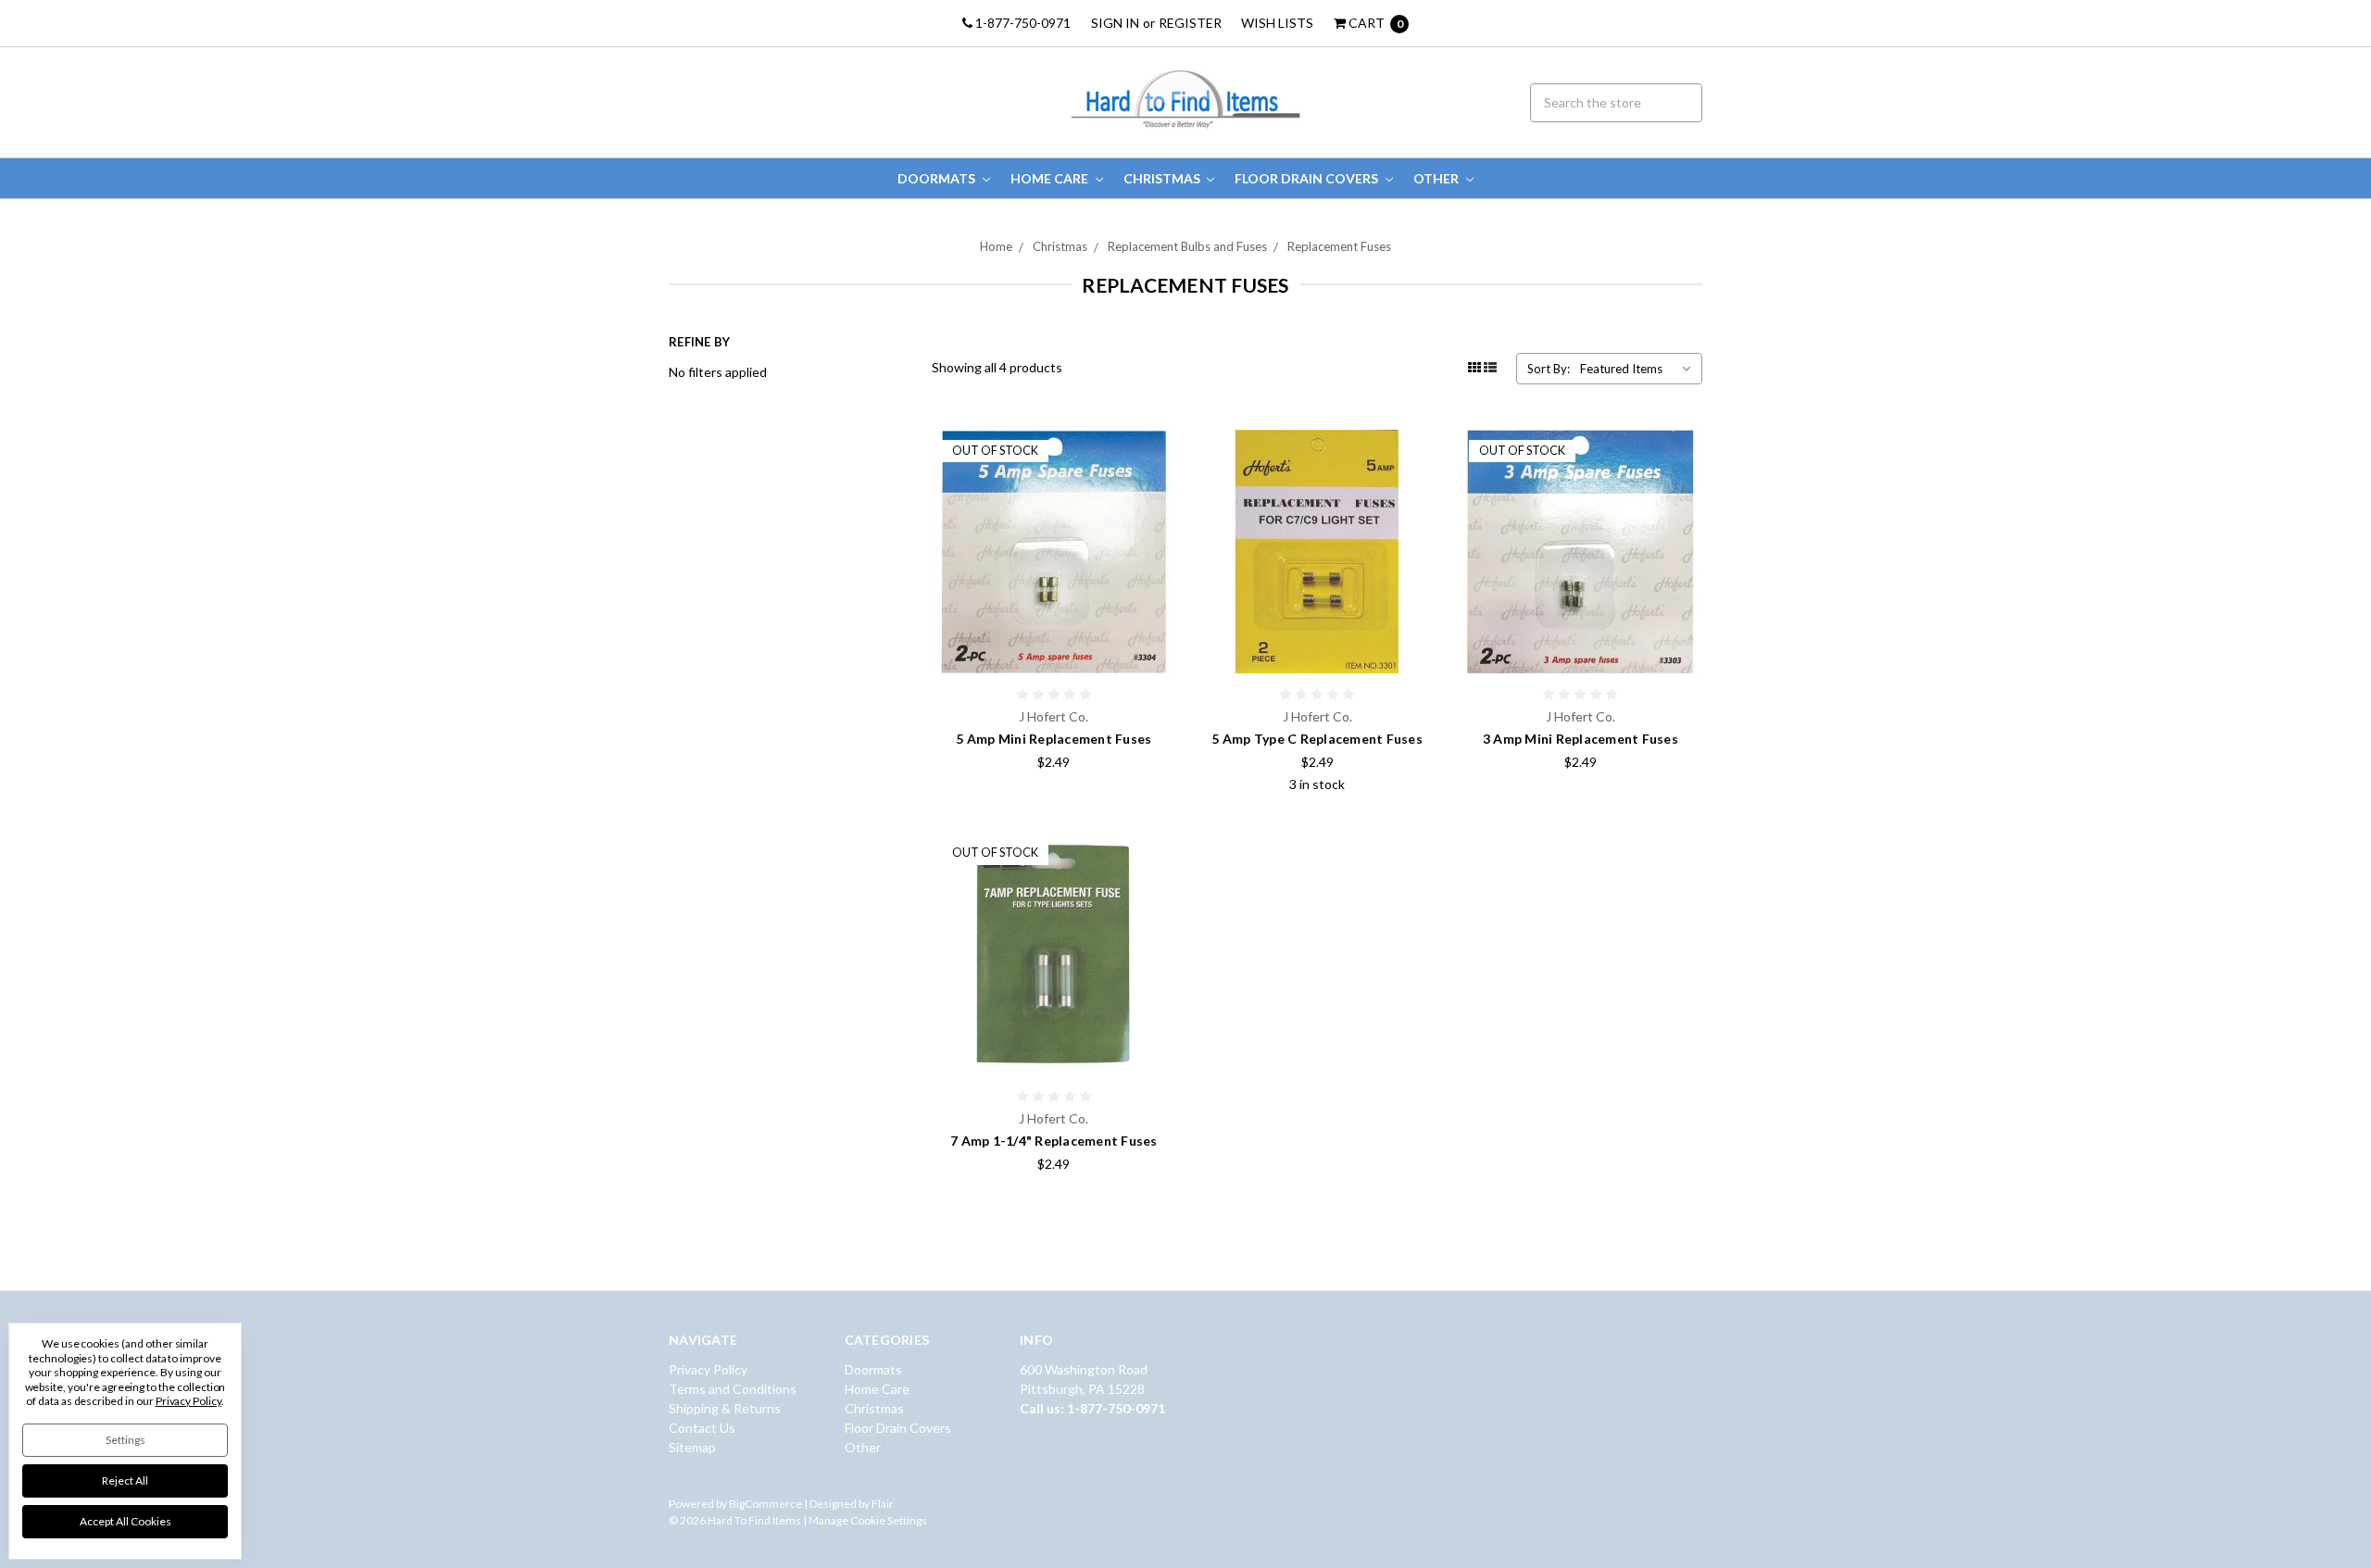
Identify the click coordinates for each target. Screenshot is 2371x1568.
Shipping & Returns (725, 1408)
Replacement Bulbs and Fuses (1187, 246)
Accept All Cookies (125, 1521)
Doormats (938, 178)
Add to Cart (1317, 637)
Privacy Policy (708, 1369)
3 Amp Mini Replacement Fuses (1581, 739)
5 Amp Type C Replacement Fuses (1317, 739)
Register (1190, 23)
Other (1437, 178)
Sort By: (1549, 369)
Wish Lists (1277, 23)
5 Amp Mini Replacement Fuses (1054, 739)
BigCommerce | (768, 1504)
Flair (883, 1504)
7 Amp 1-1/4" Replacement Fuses (1054, 1141)
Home (996, 246)
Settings (125, 1440)
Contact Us (702, 1428)
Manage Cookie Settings (868, 1520)
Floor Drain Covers (1308, 178)
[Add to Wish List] (1156, 477)
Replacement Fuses (1339, 246)
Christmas (1163, 178)
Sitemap (692, 1447)
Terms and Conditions (733, 1389)
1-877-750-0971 (1022, 23)
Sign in (1115, 23)
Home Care (1051, 178)
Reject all (125, 1480)
